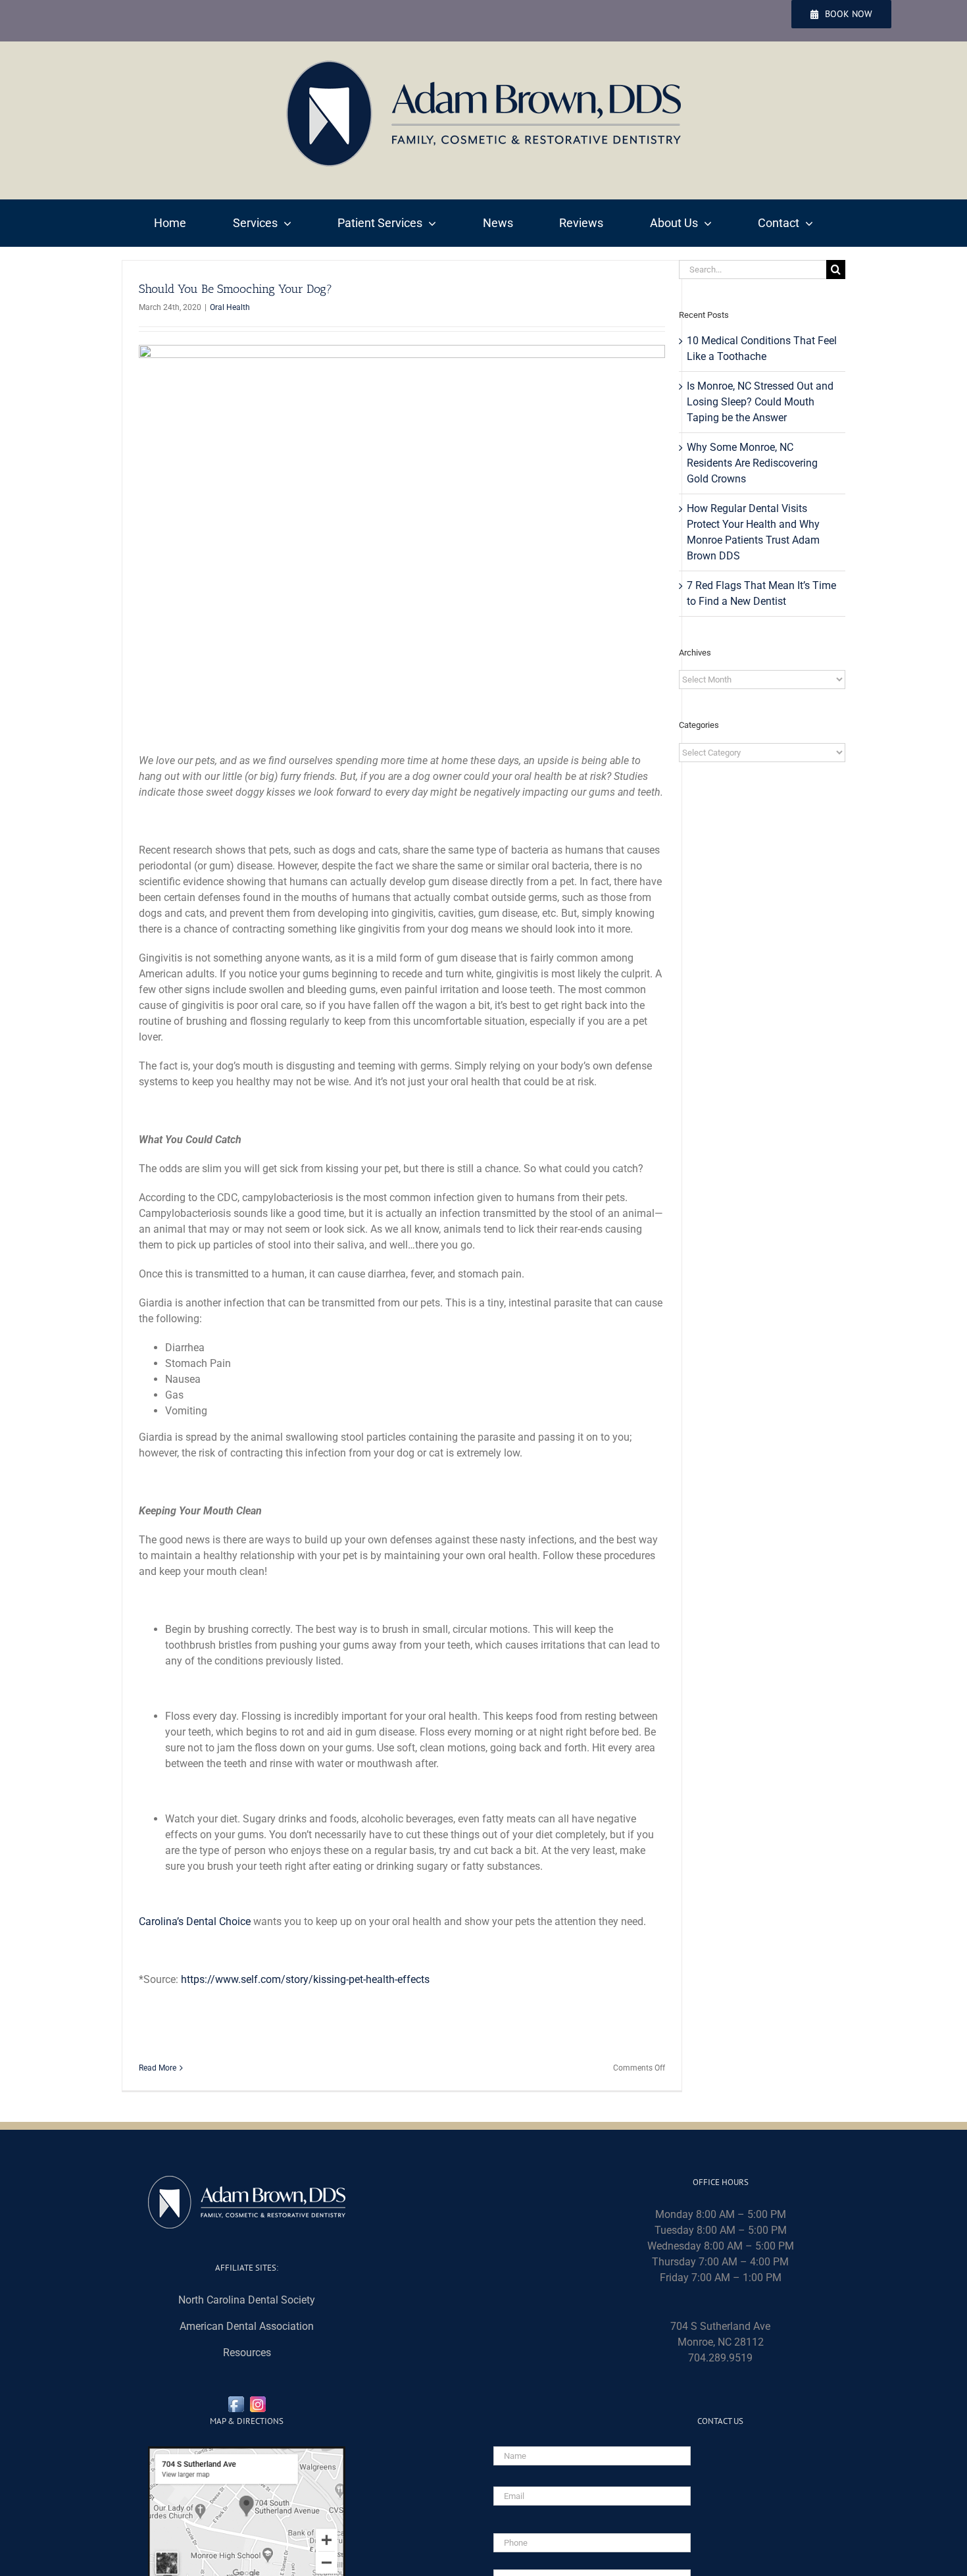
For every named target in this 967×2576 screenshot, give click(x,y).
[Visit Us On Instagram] (258, 2401)
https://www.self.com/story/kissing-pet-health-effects (305, 1979)
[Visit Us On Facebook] (236, 2401)
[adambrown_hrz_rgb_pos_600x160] (484, 65)
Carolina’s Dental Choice (195, 1921)
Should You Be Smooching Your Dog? (236, 289)
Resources (247, 2353)
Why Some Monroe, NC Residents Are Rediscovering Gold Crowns (752, 463)
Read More (158, 2068)
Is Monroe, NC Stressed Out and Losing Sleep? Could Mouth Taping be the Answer (760, 402)
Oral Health (230, 307)
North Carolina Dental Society (247, 2300)
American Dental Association (247, 2326)
